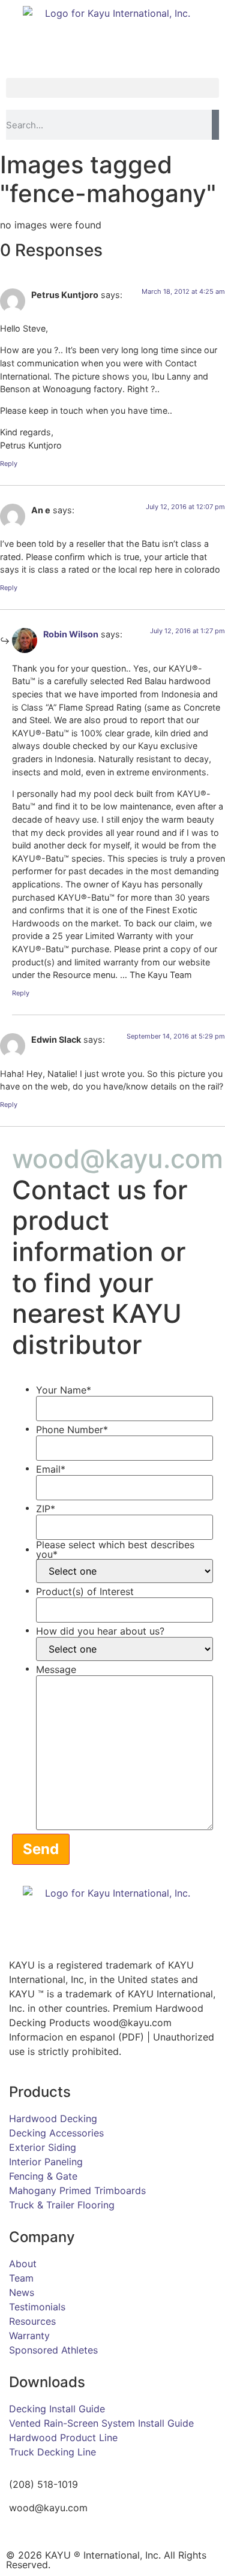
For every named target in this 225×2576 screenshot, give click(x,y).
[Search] (215, 125)
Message (56, 1669)
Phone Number (72, 1430)
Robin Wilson (71, 634)
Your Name (64, 1390)
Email (51, 1469)
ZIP (46, 1509)
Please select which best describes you (115, 1549)
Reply (9, 464)
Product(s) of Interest (85, 1591)
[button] (112, 88)
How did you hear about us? (100, 1631)
